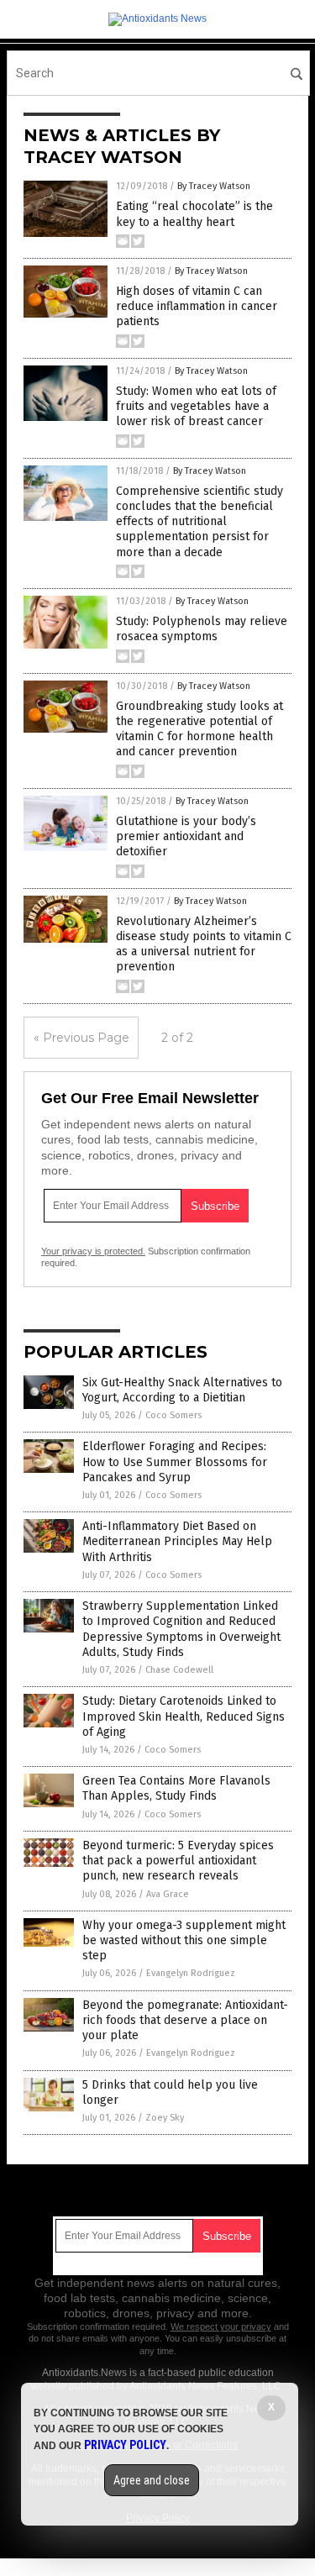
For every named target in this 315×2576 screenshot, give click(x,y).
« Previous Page (81, 1038)
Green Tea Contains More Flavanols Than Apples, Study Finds (176, 1788)
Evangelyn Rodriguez (191, 1973)
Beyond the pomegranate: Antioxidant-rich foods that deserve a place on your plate (185, 2020)
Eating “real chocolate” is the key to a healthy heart (194, 214)
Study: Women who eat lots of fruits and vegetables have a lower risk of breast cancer (196, 406)
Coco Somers (173, 1415)
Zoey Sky (165, 2118)
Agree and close (152, 2480)
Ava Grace (168, 1894)
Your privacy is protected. (93, 1251)
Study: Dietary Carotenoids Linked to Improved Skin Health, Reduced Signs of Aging (184, 1716)
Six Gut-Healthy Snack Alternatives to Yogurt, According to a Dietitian (182, 1390)
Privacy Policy (125, 2445)
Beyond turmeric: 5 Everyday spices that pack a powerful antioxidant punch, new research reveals (178, 1861)
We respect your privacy (221, 2326)
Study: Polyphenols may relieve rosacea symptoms (202, 629)
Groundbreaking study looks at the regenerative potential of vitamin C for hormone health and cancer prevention (199, 729)
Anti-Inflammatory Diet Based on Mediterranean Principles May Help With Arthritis (177, 1541)
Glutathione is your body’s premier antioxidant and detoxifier (186, 836)
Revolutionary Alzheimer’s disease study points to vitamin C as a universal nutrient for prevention (204, 944)
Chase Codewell (179, 1670)
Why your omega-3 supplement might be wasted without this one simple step (184, 1940)
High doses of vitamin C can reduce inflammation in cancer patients (197, 306)
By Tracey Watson (214, 186)
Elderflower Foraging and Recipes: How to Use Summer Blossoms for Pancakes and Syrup (175, 1461)
